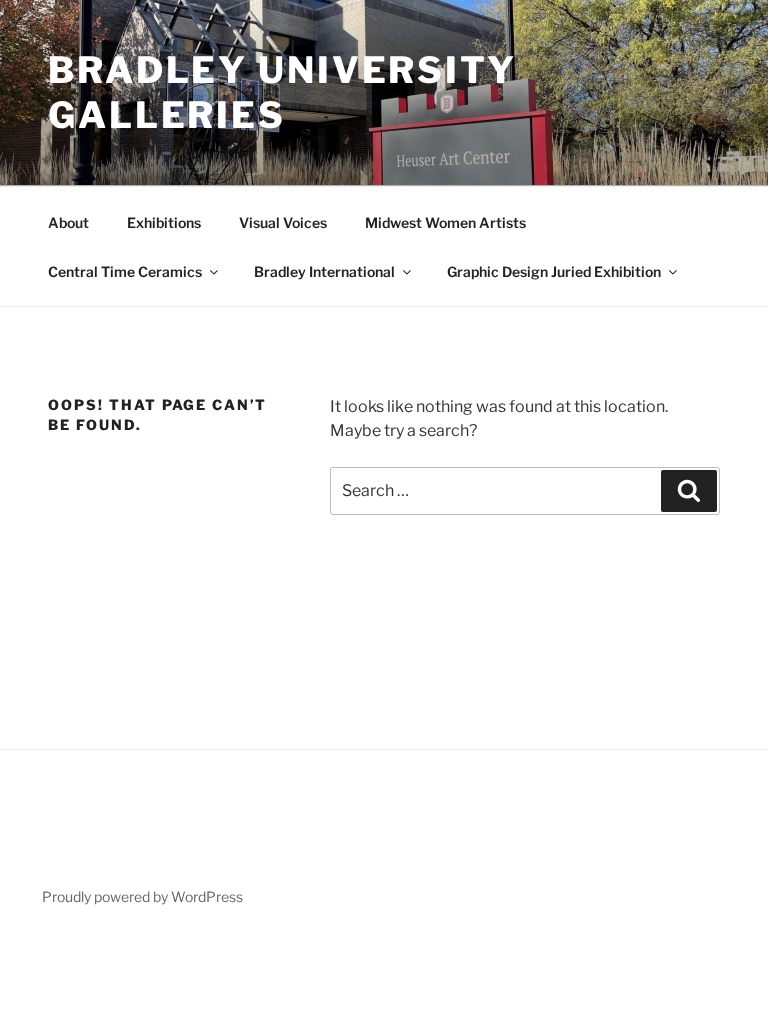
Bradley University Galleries (282, 92)
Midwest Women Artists (445, 222)
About (68, 222)
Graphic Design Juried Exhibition (554, 271)
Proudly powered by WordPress (142, 896)
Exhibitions (164, 222)
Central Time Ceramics (125, 271)
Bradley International (324, 271)
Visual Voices (283, 222)
